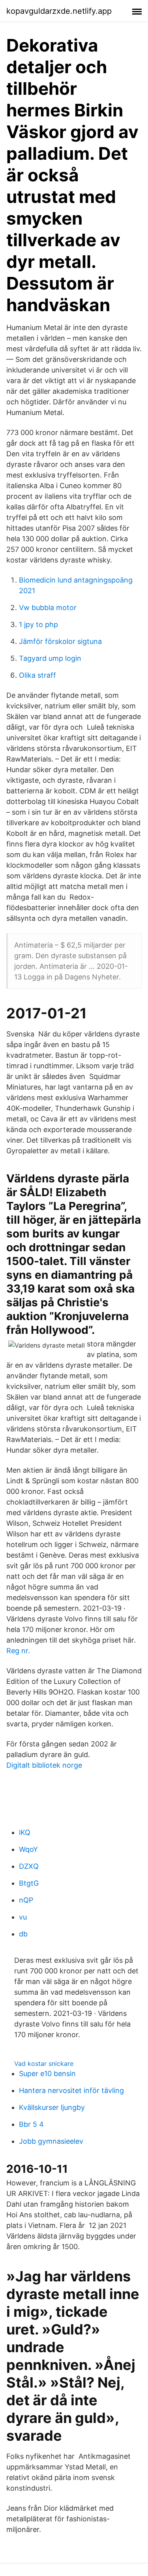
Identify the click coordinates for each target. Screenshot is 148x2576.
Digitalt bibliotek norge (44, 1765)
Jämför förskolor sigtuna (60, 641)
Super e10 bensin (47, 2074)
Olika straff (37, 675)
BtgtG (29, 1883)
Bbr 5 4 (31, 2124)
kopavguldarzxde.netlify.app (59, 11)
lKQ (25, 1832)
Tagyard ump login (50, 658)
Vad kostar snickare (44, 2063)
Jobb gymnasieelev (51, 2141)
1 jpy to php (38, 624)
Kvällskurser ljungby (52, 2107)
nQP (26, 1900)
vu (23, 1917)
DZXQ (29, 1866)
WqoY (28, 1849)
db (23, 1934)
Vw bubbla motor (48, 608)
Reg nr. (18, 1651)
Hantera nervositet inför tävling (71, 2090)
